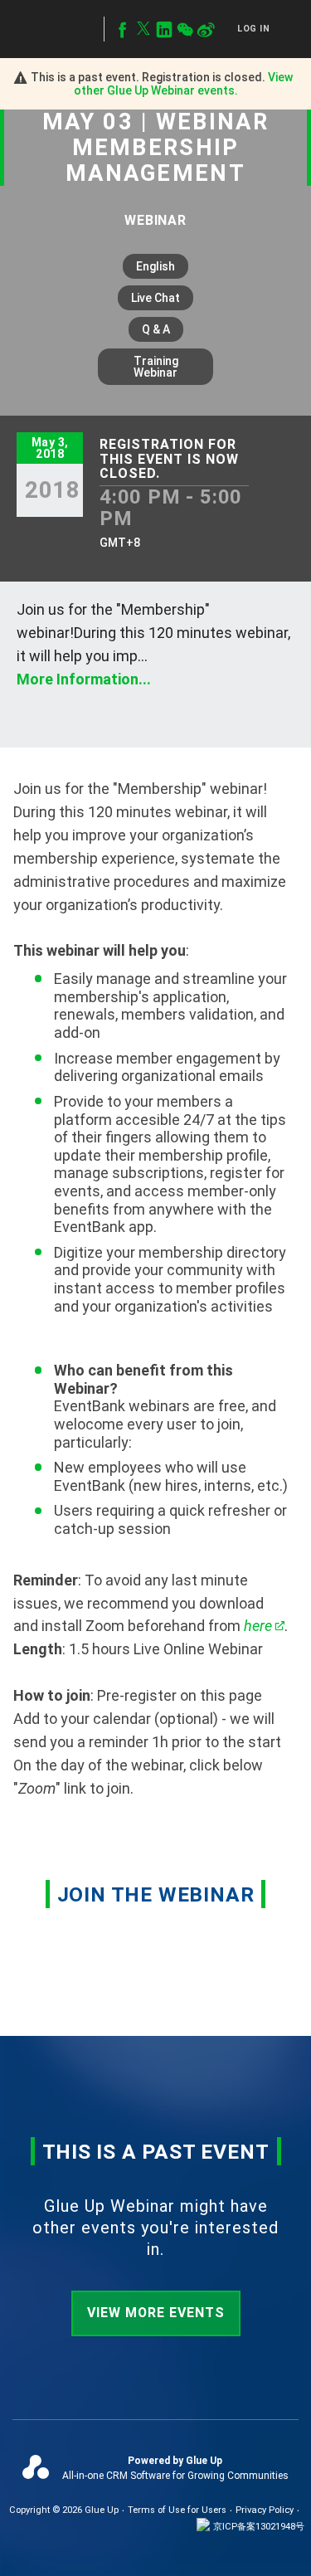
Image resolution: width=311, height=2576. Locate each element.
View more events (156, 2313)
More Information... (84, 679)
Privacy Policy (265, 2510)
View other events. (184, 84)
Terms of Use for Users (177, 2510)
